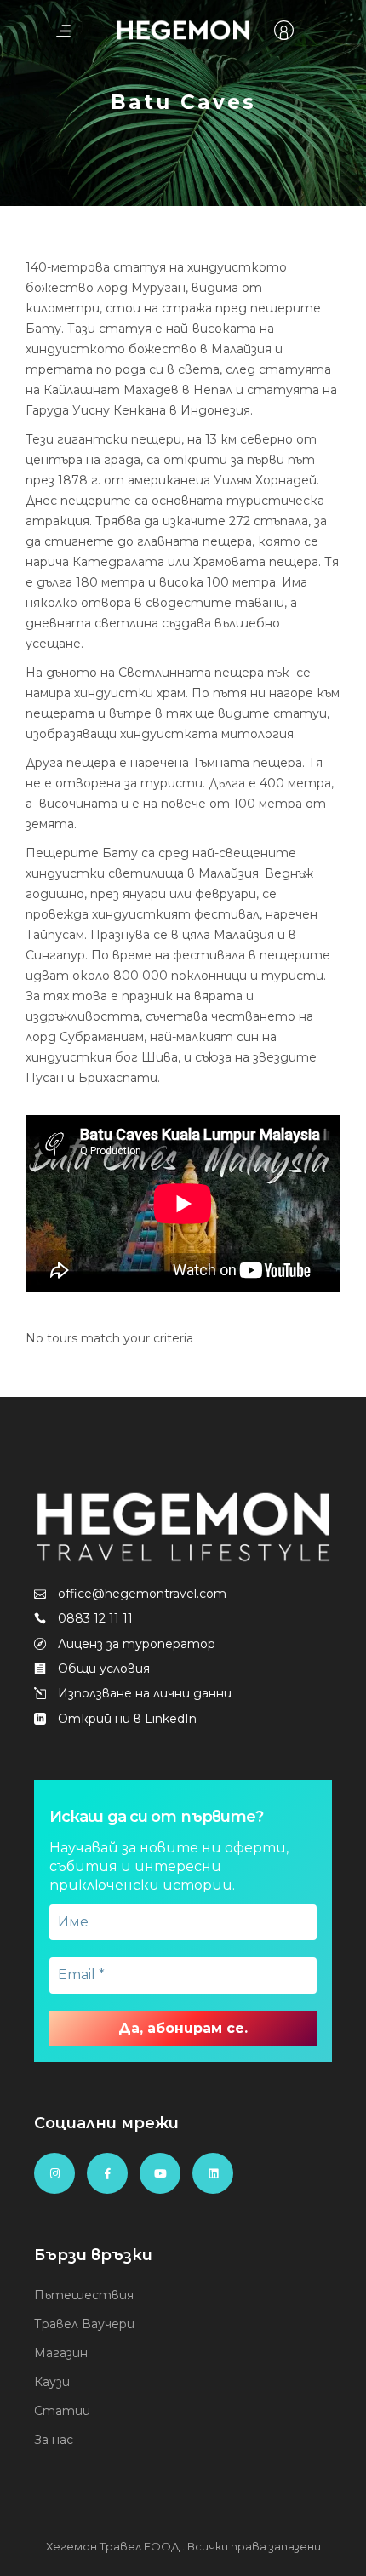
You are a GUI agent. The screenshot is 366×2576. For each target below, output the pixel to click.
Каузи (52, 2382)
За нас (54, 2440)
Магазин (61, 2353)
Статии (62, 2411)
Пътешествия (84, 2295)
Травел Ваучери (84, 2324)
